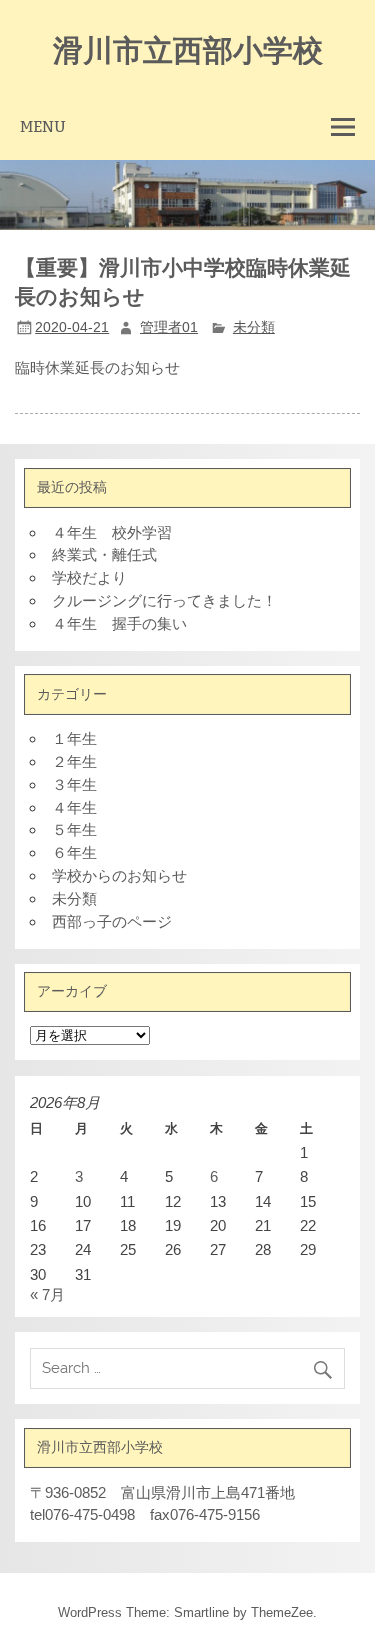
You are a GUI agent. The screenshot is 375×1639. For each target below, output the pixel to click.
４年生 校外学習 (112, 532)
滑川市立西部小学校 (188, 48)
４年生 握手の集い (119, 623)
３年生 (74, 784)
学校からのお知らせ (119, 875)
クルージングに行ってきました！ (164, 600)
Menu (43, 126)
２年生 (74, 761)
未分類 (254, 327)
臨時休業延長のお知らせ (97, 367)
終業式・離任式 (104, 554)
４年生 (74, 807)
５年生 (74, 829)
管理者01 (169, 327)
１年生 (74, 738)
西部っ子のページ (112, 921)
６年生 (74, 852)
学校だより (89, 577)
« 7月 (47, 1294)
